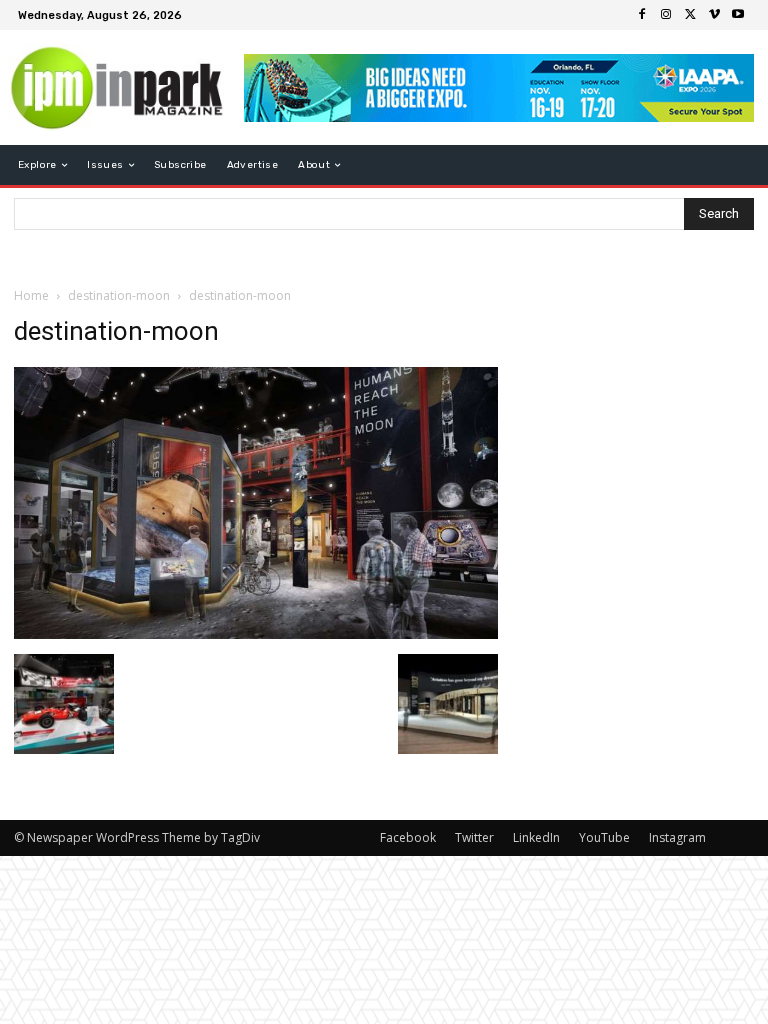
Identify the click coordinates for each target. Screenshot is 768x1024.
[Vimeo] (714, 15)
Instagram (677, 837)
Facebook (408, 837)
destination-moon (119, 295)
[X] (690, 15)
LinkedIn (536, 837)
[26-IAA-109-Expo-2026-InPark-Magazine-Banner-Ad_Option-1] (499, 88)
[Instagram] (666, 15)
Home (31, 295)
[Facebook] (642, 15)
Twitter (474, 837)
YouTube (604, 837)
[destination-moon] (256, 633)
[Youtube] (738, 15)
